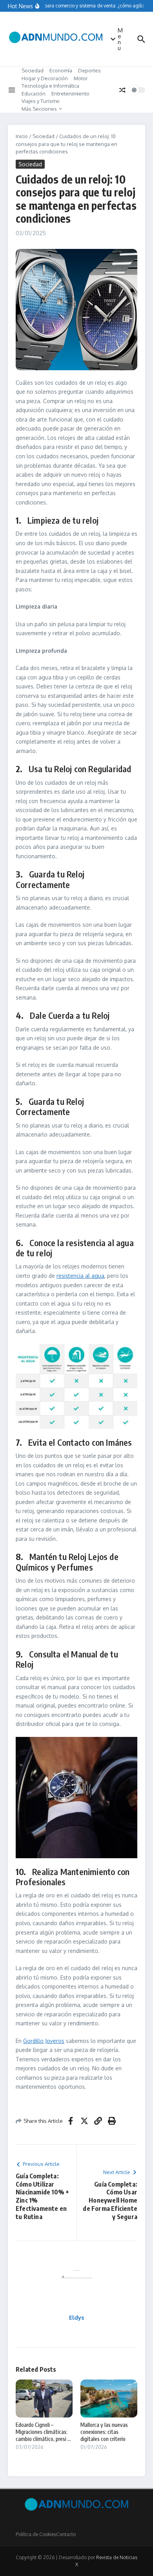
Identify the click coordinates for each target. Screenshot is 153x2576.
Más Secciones (39, 109)
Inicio (22, 136)
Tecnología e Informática (50, 86)
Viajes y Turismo (41, 101)
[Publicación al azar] (122, 90)
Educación (34, 94)
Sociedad (33, 70)
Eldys (77, 2317)
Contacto (66, 2534)
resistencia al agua (80, 1276)
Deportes (89, 70)
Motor (81, 78)
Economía (61, 70)
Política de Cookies (36, 2534)
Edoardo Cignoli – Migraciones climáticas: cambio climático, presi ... (43, 2432)
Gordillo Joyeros (44, 2041)
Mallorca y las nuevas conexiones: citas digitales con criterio (104, 2432)
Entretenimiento (70, 94)
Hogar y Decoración (45, 78)
